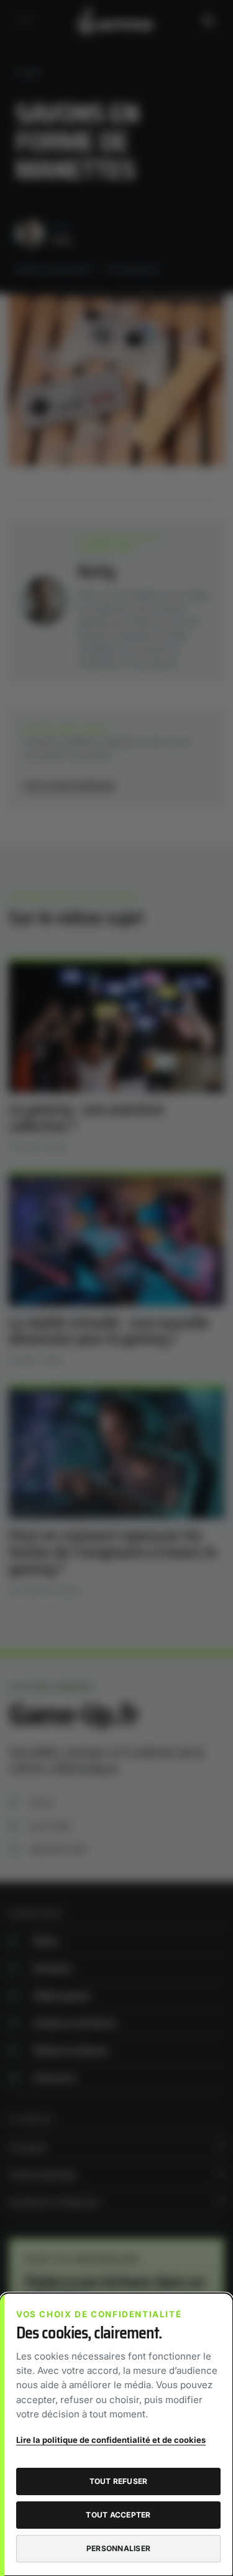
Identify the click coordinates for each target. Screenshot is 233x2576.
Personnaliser (118, 2548)
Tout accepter (118, 2515)
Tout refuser (119, 2481)
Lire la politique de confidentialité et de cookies (111, 2440)
